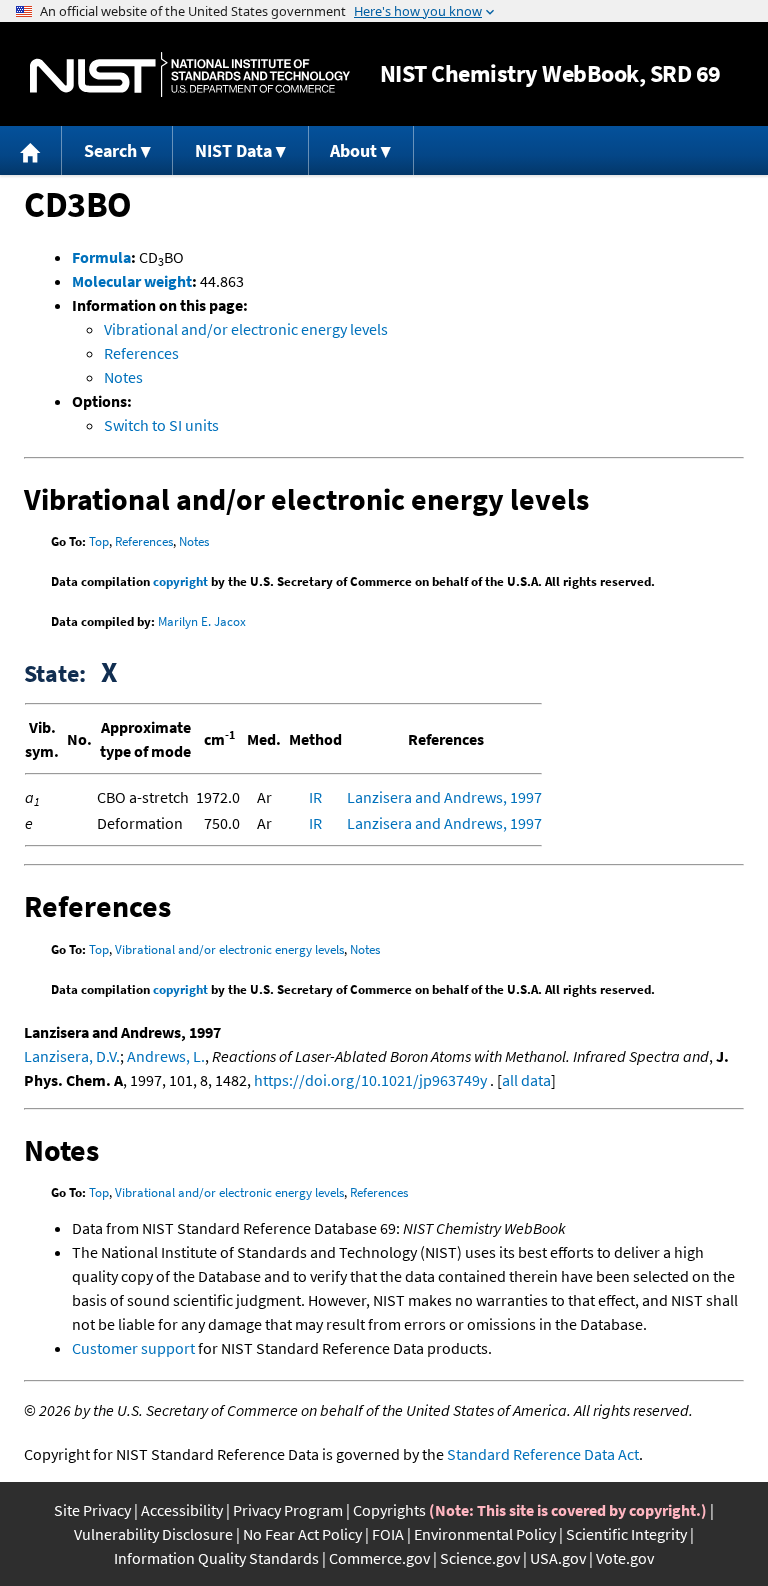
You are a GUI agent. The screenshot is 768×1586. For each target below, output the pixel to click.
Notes (123, 377)
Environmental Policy (485, 1534)
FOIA (388, 1534)
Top (99, 541)
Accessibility (182, 1510)
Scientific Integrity (626, 1534)
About (353, 150)
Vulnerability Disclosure (153, 1534)
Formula (101, 257)
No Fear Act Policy (302, 1534)
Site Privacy (92, 1510)
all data (526, 1080)
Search (110, 150)
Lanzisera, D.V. (72, 1056)
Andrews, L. (166, 1056)
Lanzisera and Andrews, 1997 (444, 797)
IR (315, 797)
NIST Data (233, 150)
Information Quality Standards (216, 1558)
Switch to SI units (161, 425)
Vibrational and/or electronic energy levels (246, 329)
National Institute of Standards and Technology (190, 74)
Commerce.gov (379, 1558)
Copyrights (389, 1510)
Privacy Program (288, 1510)
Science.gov (480, 1558)
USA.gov (558, 1558)
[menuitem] (31, 150)
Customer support (133, 1348)
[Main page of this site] (31, 150)
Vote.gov (625, 1558)
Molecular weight (132, 281)
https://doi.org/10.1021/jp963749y (370, 1080)
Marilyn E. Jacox (202, 621)
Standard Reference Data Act (543, 1454)
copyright (180, 581)
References (141, 353)
